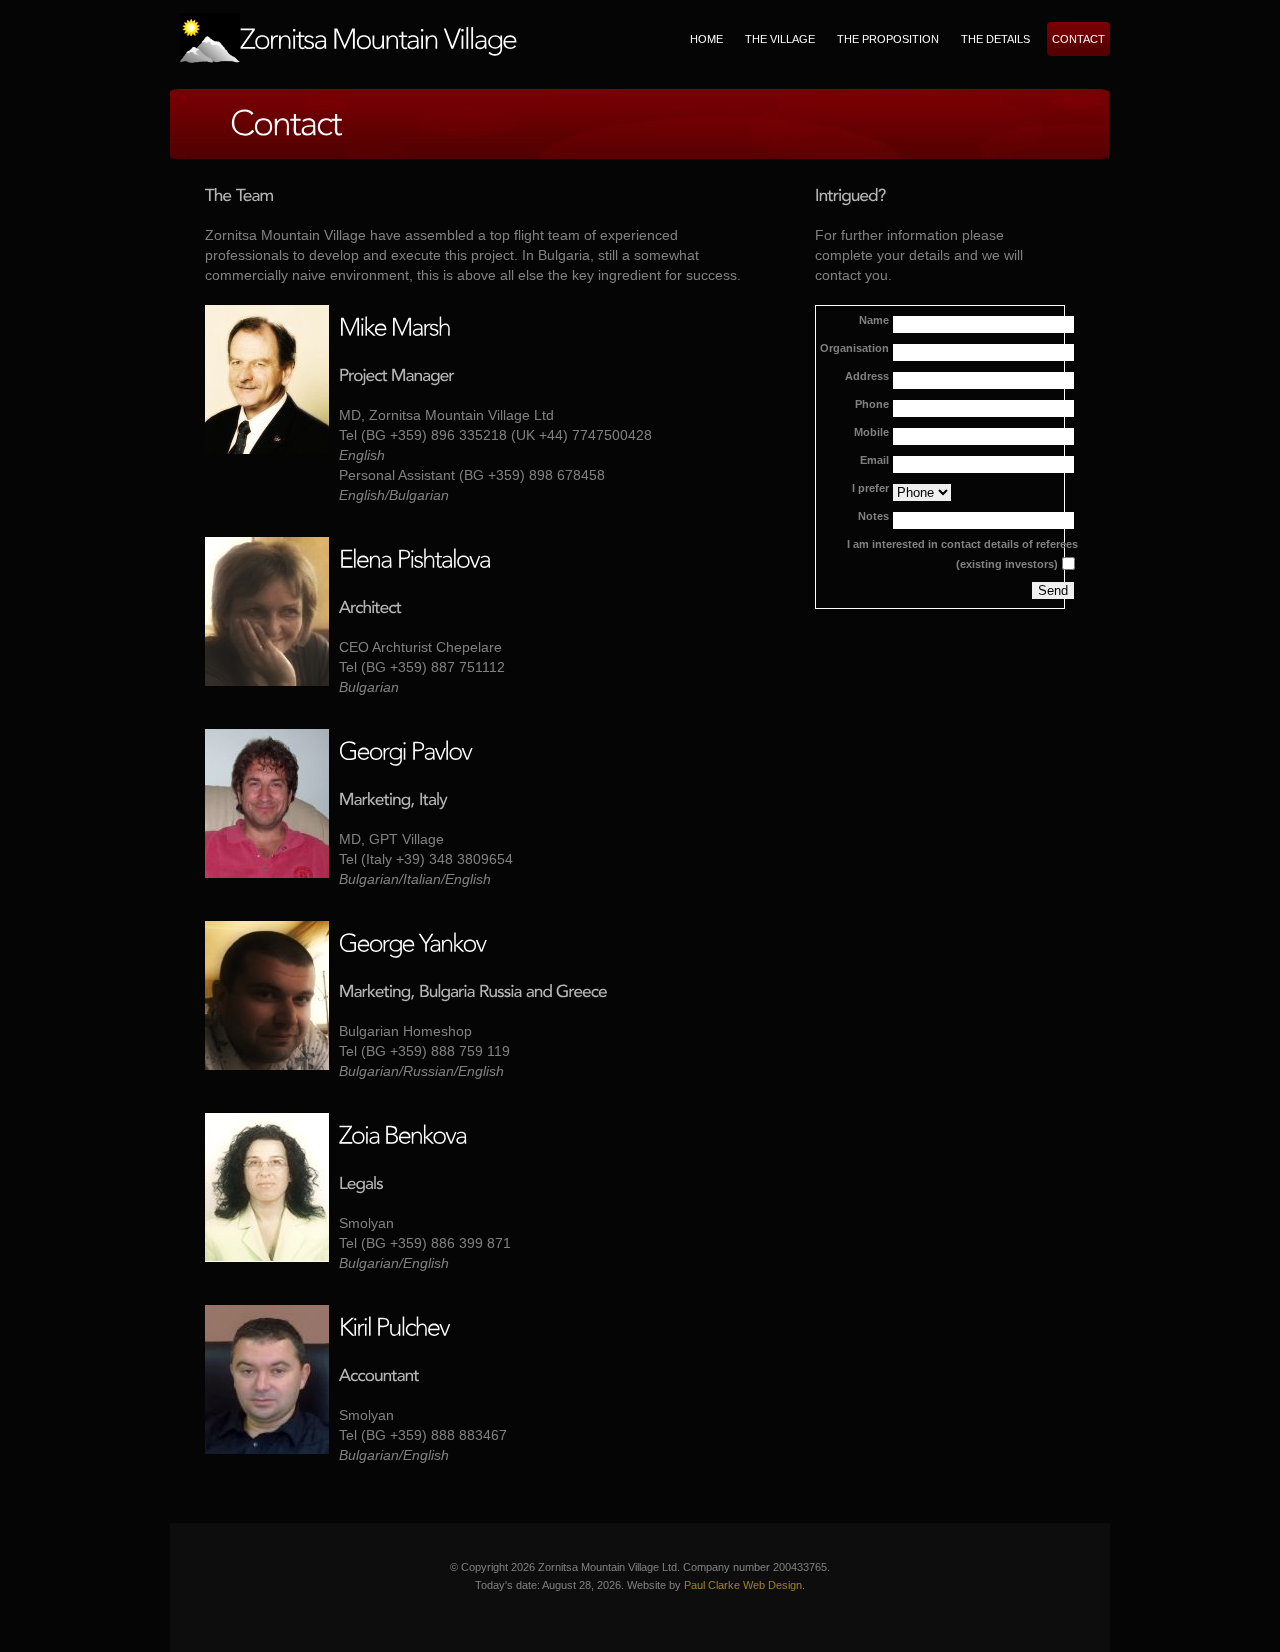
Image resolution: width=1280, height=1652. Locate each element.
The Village (780, 39)
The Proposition (888, 39)
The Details (995, 39)
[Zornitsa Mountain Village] (348, 38)
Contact (1078, 39)
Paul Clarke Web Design (743, 1585)
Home (706, 39)
